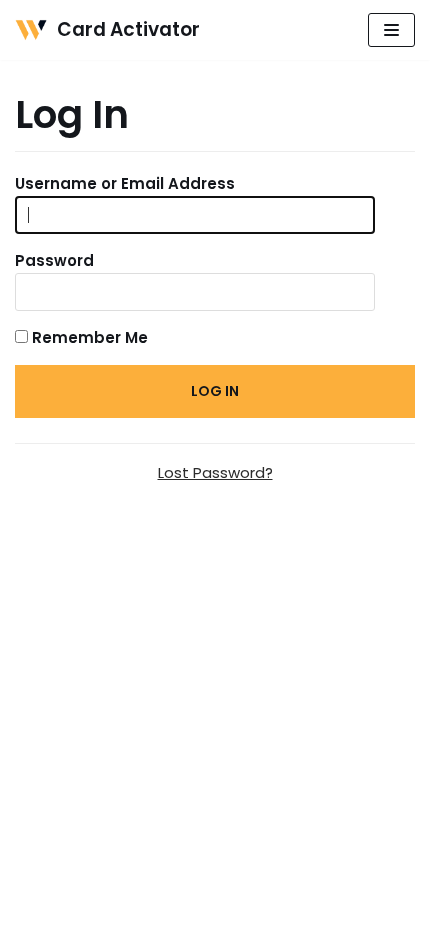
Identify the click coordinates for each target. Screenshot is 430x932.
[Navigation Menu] (391, 30)
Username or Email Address (125, 183)
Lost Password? (215, 472)
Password (54, 260)
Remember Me (88, 337)
